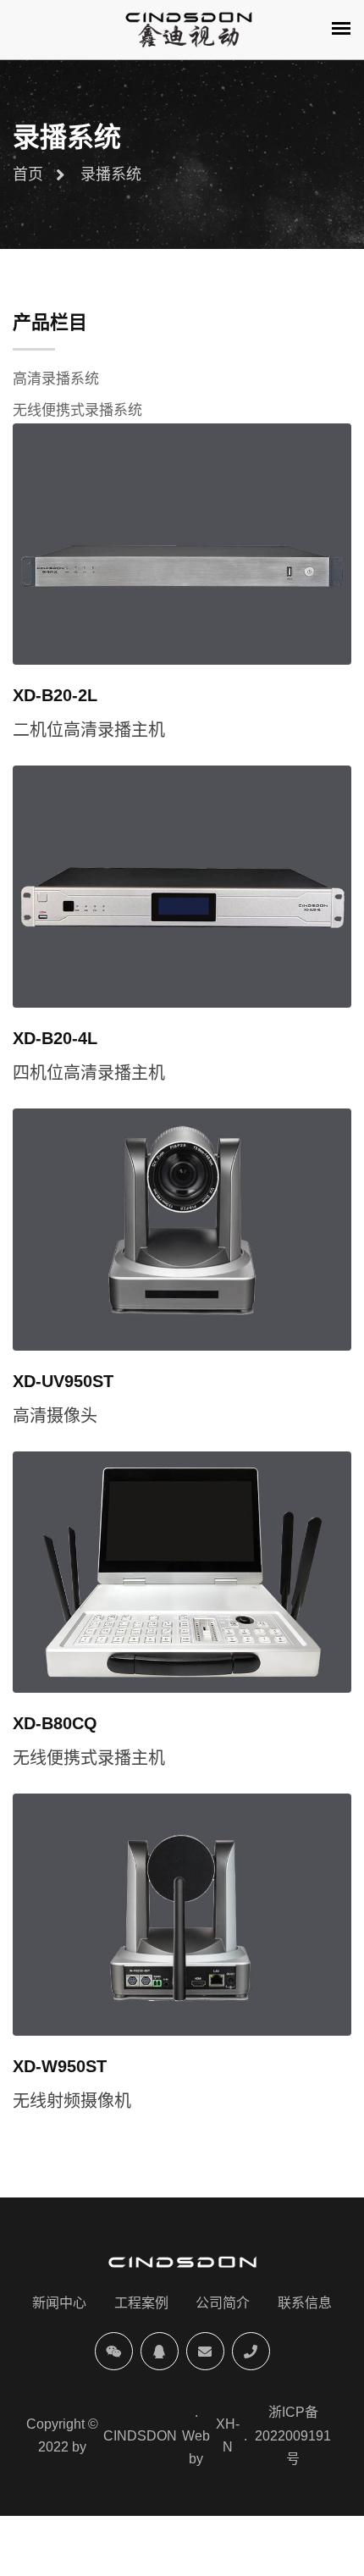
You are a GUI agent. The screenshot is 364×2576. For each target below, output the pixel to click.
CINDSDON (140, 2436)
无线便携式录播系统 (77, 410)
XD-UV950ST (63, 1381)
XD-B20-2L (55, 695)
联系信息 (305, 2303)
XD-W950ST (60, 2066)
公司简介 (223, 2303)
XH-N (228, 2435)
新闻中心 (59, 2303)
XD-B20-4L (55, 1038)
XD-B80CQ (55, 1723)
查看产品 (220, 542)
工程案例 (141, 2303)
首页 (28, 174)
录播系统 (111, 174)
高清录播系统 (56, 379)
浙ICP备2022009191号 (293, 2435)
